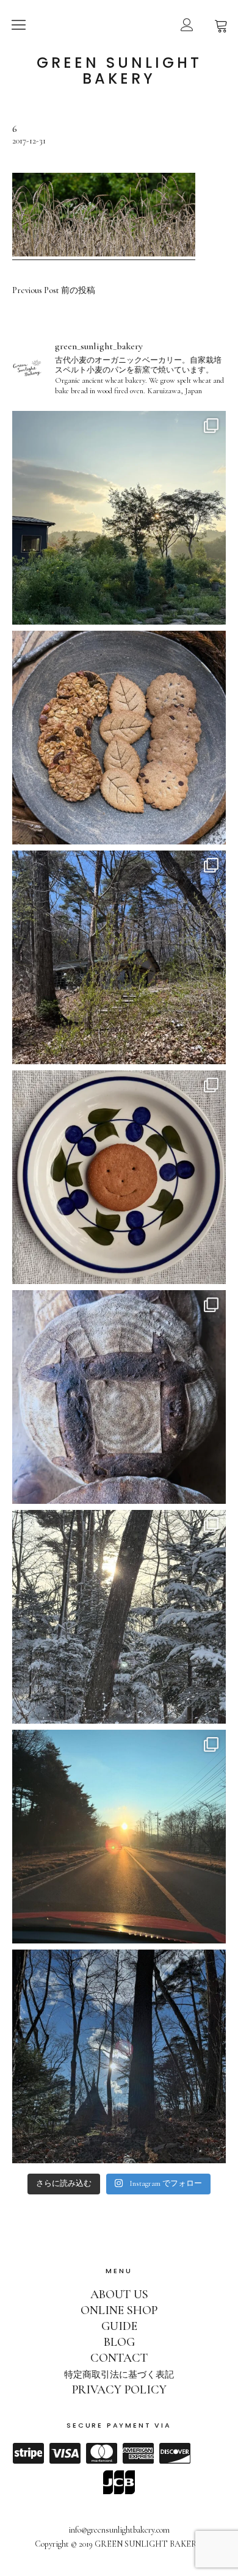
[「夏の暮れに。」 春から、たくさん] (119, 518)
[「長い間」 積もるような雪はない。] (119, 2056)
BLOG (119, 2342)
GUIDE (119, 2326)
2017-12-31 (29, 141)
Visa (65, 2453)
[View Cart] (221, 24)
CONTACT (119, 2358)
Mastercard (101, 2453)
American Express (138, 2453)
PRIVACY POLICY (119, 2390)
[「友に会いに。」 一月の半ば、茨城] (119, 1837)
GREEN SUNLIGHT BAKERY (119, 71)
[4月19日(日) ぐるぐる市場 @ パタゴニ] (119, 738)
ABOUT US (119, 2295)
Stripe (28, 2453)
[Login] (187, 24)
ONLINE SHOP (119, 2310)
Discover (175, 2453)
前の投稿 (54, 291)
